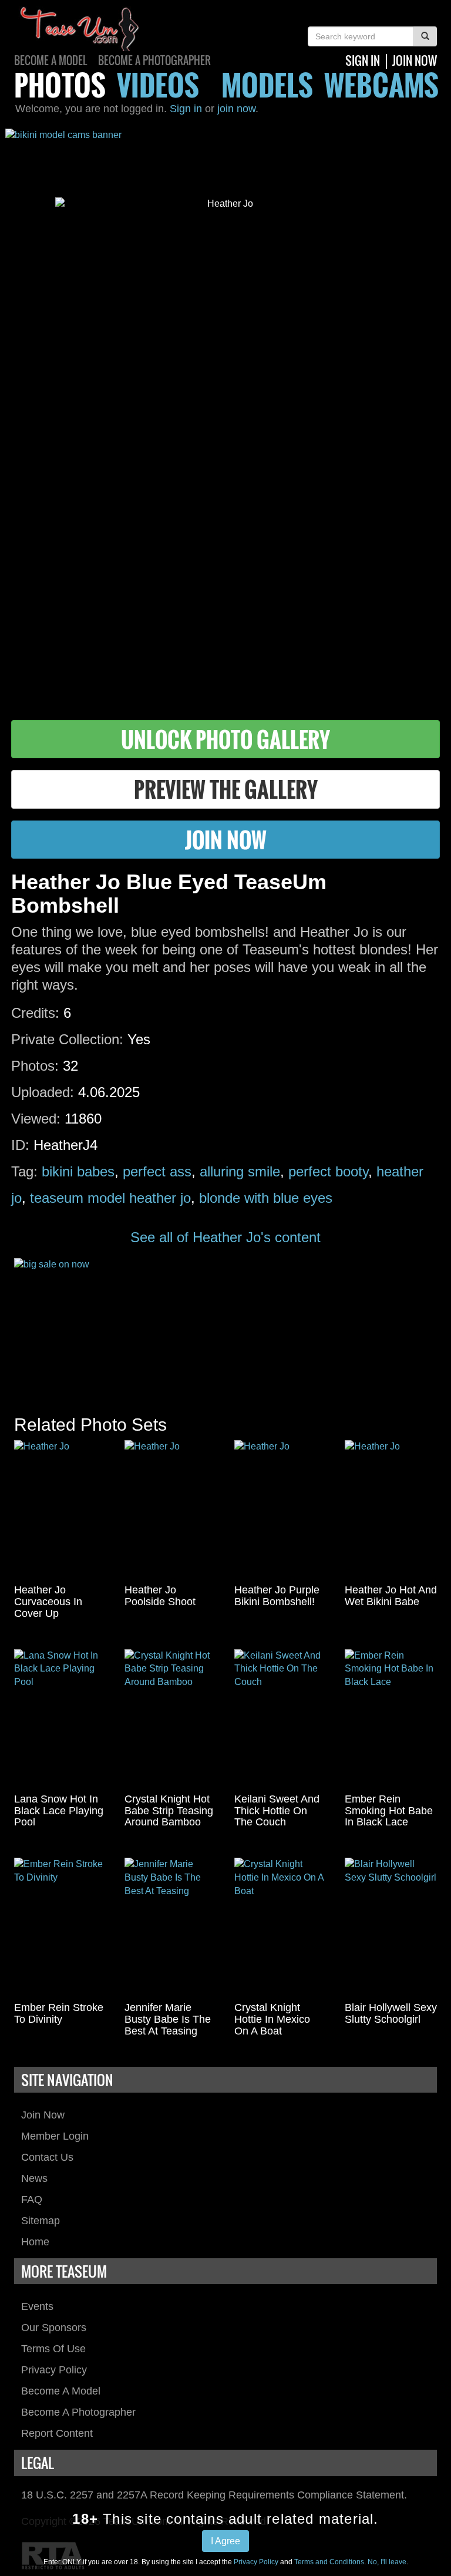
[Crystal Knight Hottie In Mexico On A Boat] (281, 1927)
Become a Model (51, 60)
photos (60, 85)
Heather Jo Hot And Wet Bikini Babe (391, 1596)
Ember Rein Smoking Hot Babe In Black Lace (389, 1811)
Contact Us (47, 2157)
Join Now (43, 2115)
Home (35, 2242)
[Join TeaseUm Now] (225, 1325)
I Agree (225, 2541)
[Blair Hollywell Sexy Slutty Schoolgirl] (391, 1927)
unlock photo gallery (225, 739)
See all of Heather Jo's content (225, 1237)
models (267, 85)
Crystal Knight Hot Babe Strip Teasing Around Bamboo (169, 1811)
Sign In (363, 60)
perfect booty (328, 1171)
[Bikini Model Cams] (225, 154)
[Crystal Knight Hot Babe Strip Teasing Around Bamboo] (171, 1719)
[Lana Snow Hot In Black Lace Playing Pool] (60, 1719)
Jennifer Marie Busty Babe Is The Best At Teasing (168, 2019)
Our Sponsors (54, 2328)
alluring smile (240, 1171)
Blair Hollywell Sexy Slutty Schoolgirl (391, 2013)
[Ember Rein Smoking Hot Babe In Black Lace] (391, 1719)
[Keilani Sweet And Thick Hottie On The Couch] (281, 1719)
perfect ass (157, 1171)
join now (415, 60)
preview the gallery (226, 789)
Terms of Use (53, 2349)
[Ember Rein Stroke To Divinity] (60, 1927)
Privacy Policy (54, 2370)
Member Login (55, 2136)
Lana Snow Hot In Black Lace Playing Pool (59, 1811)
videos (158, 85)
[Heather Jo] (60, 1509)
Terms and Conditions (329, 2562)
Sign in (186, 109)
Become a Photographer (154, 60)
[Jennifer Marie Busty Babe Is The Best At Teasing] (171, 1927)
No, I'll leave (387, 2562)
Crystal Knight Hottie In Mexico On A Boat (272, 2019)
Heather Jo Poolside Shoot (160, 1596)
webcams (381, 85)
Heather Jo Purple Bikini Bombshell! (277, 1596)
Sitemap (41, 2221)
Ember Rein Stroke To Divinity (59, 2013)
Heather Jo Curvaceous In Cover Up (48, 1602)
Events (37, 2306)
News (34, 2178)
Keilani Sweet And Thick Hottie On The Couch (277, 1811)
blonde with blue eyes (266, 1198)
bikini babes (78, 1171)
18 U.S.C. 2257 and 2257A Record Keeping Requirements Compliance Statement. (214, 2495)
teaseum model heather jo (110, 1198)
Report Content (57, 2433)
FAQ (32, 2200)
